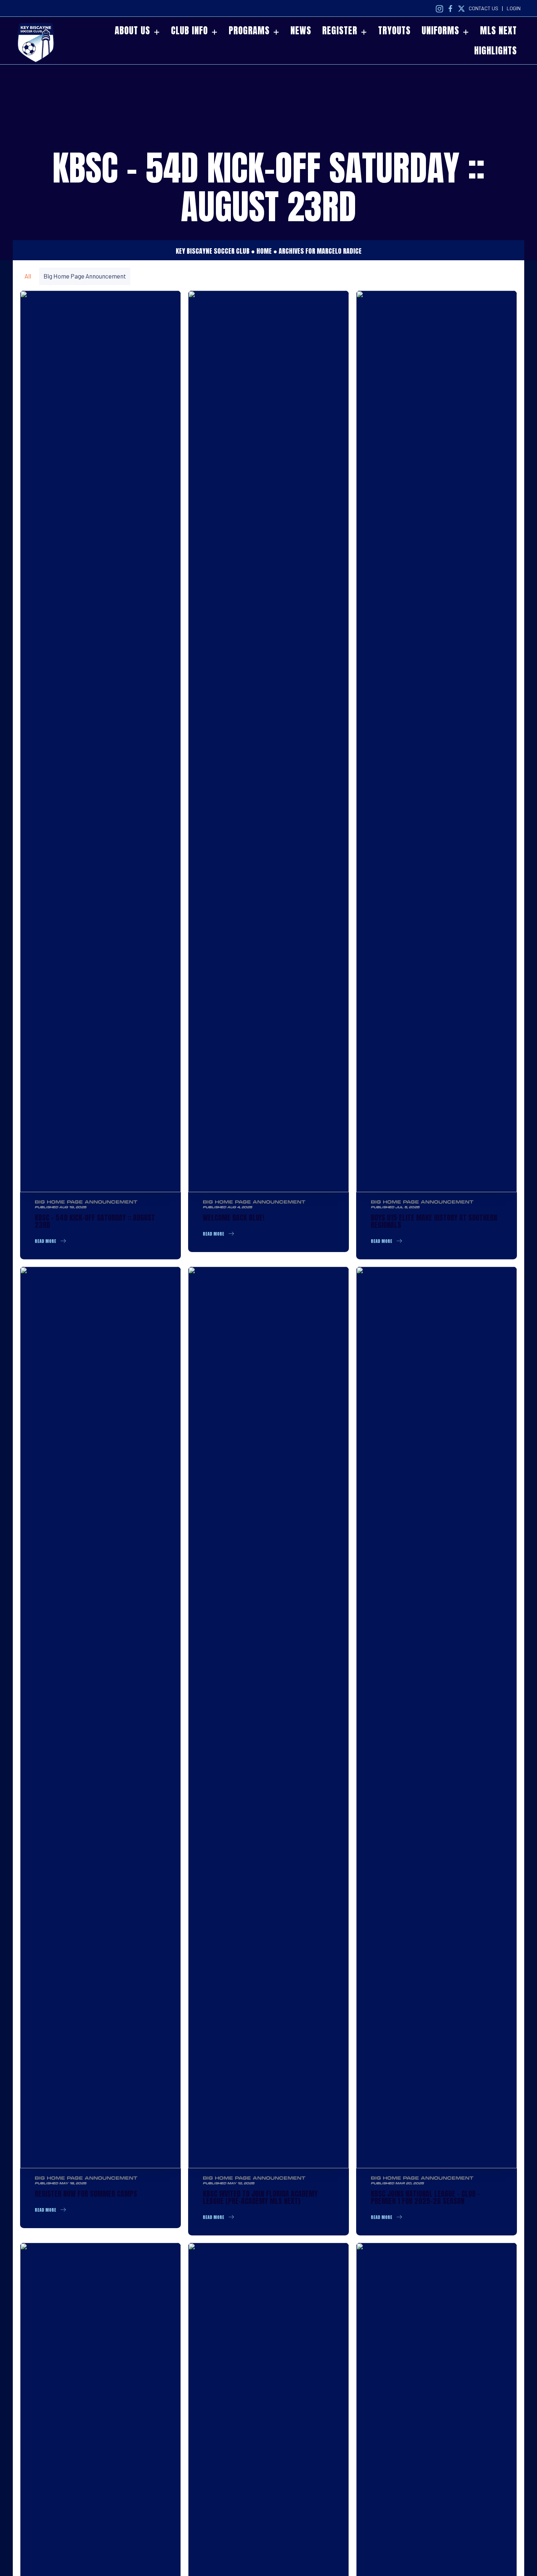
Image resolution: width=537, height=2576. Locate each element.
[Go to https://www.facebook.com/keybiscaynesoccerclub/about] (450, 8)
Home (264, 251)
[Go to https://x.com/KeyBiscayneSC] (461, 8)
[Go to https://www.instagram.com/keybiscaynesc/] (439, 8)
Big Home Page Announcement (85, 276)
